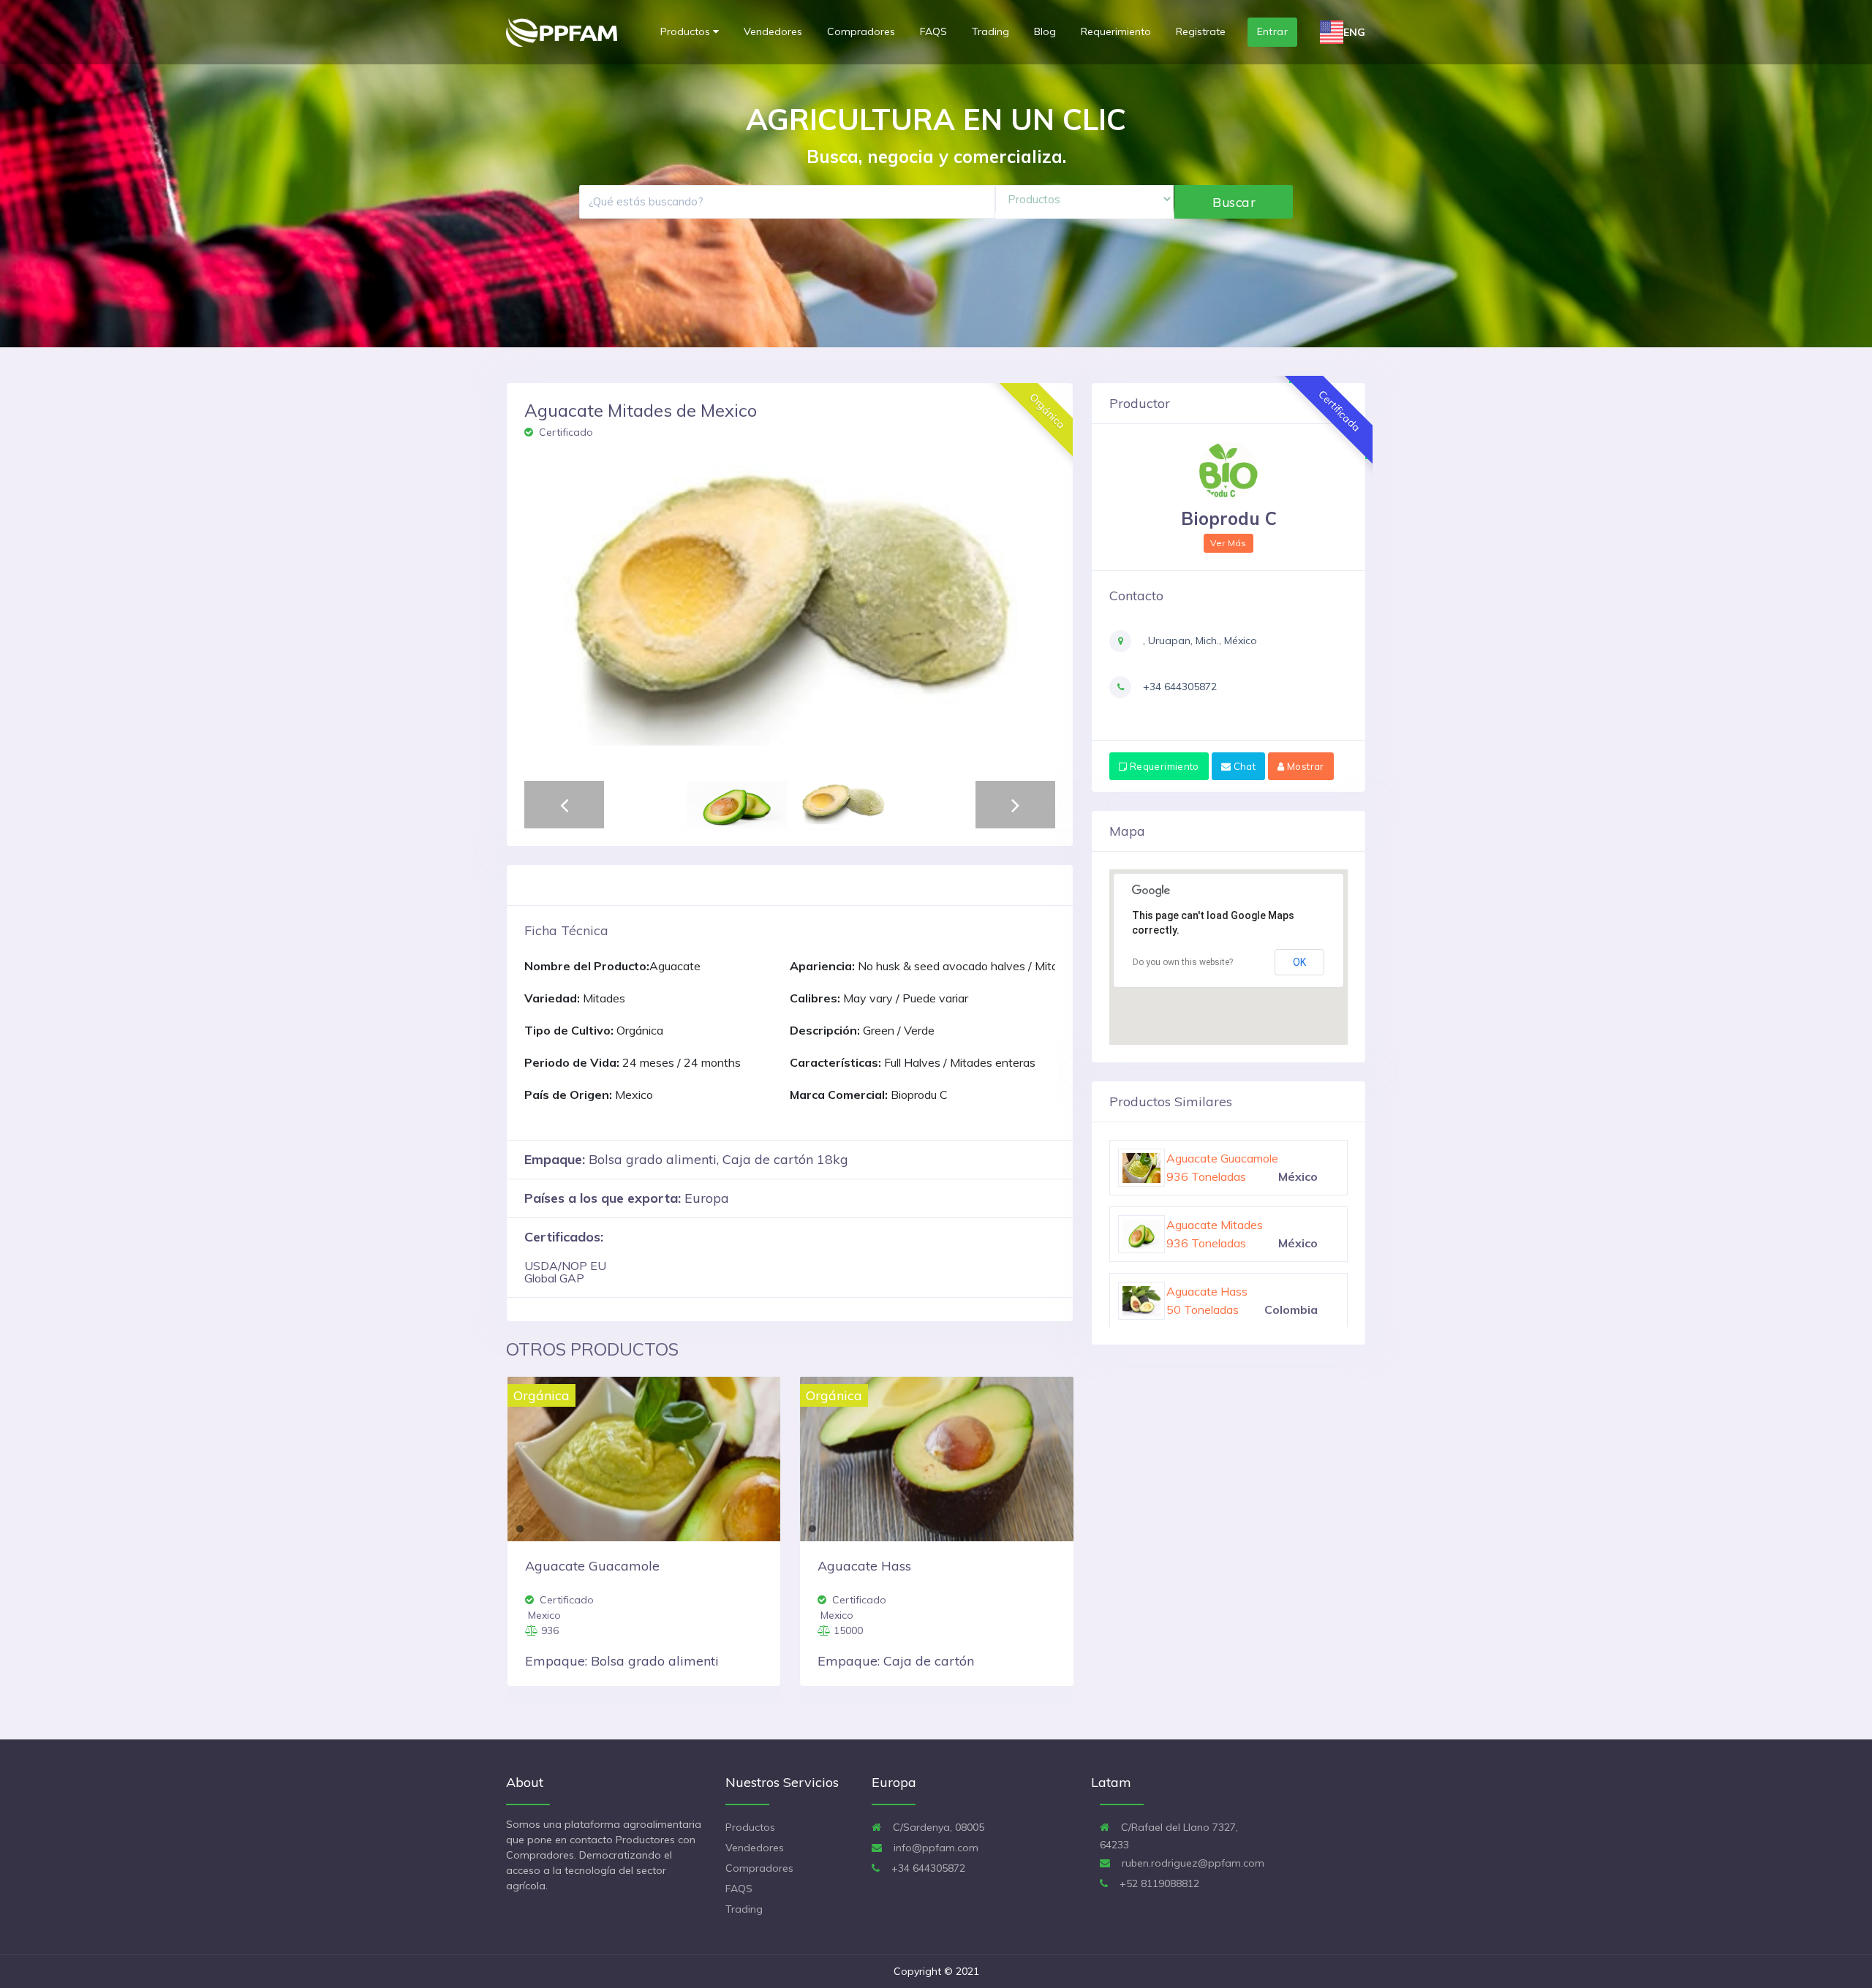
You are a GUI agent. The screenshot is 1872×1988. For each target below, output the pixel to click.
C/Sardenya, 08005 (937, 1827)
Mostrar (1305, 766)
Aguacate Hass (1207, 1158)
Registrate (1201, 31)
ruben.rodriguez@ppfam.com (1192, 1863)
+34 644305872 (1178, 687)
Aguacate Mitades (1215, 1291)
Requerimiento (1116, 31)
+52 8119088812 (1158, 1883)
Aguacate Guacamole (1222, 1225)
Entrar (1273, 31)
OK (1299, 962)
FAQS (933, 31)
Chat (1243, 766)
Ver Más (1228, 543)
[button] (543, 613)
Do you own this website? (1183, 962)
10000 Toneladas (1214, 1176)
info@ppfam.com (935, 1848)
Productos (687, 31)
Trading (990, 31)
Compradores (861, 31)
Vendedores (773, 31)
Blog (1045, 31)
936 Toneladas (1206, 1243)
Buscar (1234, 202)
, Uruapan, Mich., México (1199, 640)
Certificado (565, 432)
